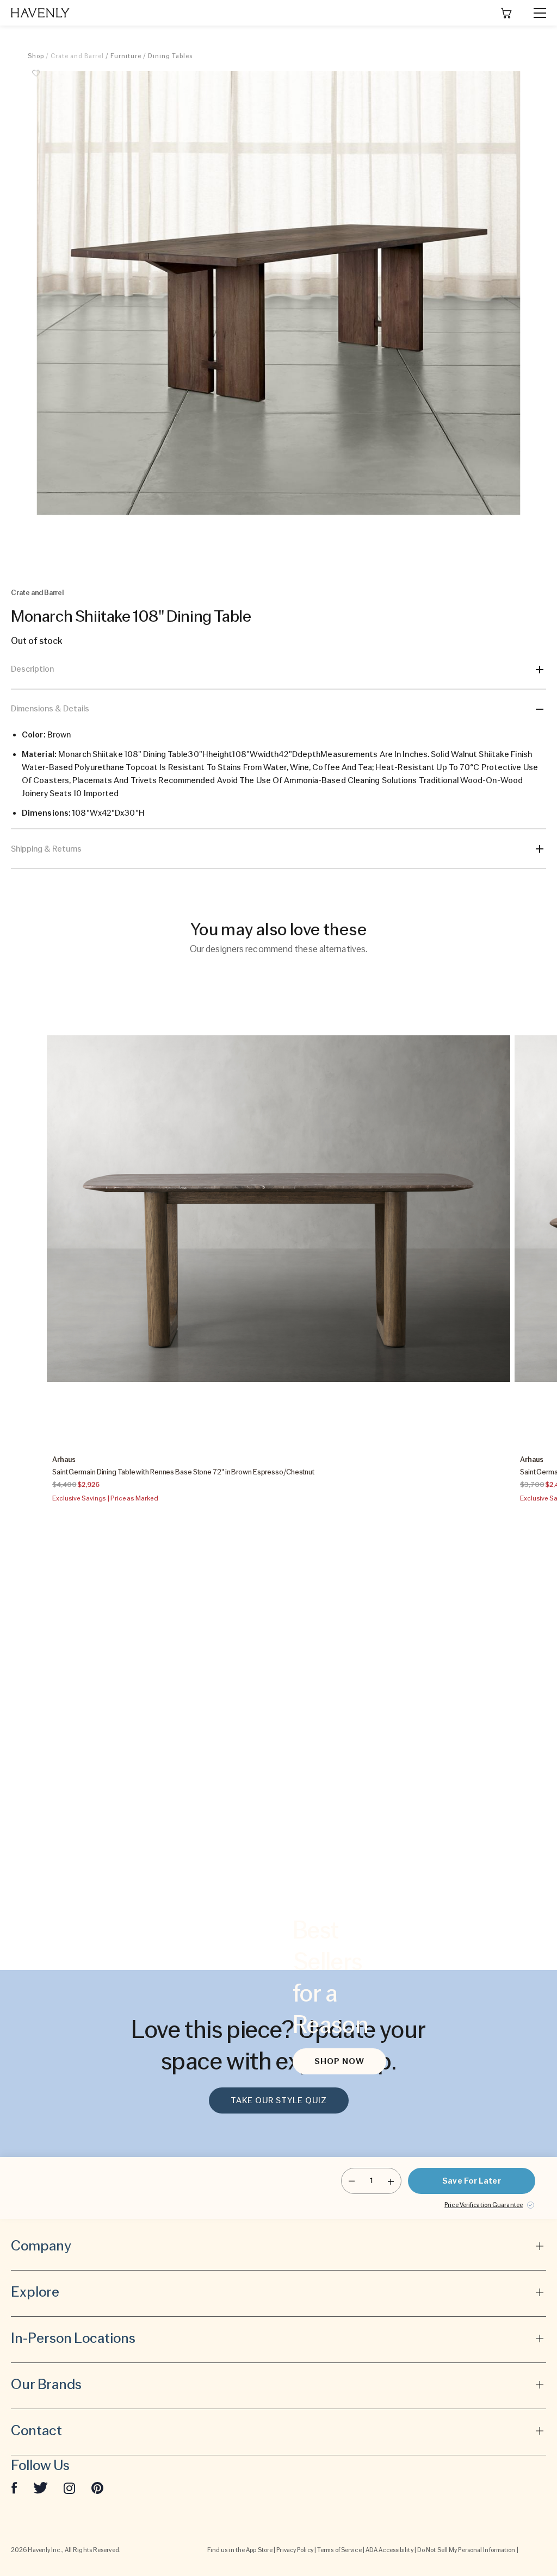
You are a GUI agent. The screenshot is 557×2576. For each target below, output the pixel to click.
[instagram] (70, 2487)
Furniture (126, 56)
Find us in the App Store (240, 2550)
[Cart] (506, 13)
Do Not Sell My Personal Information (466, 2550)
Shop (36, 56)
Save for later (471, 2181)
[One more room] (391, 2181)
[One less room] (352, 2181)
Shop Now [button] (339, 2061)
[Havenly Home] (40, 13)
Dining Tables (170, 56)
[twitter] (41, 2487)
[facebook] (14, 2487)
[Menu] (535, 13)
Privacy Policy (295, 2550)
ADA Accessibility (389, 2550)
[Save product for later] (36, 79)
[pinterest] (97, 2487)
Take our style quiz (279, 2100)
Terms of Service (339, 2550)
